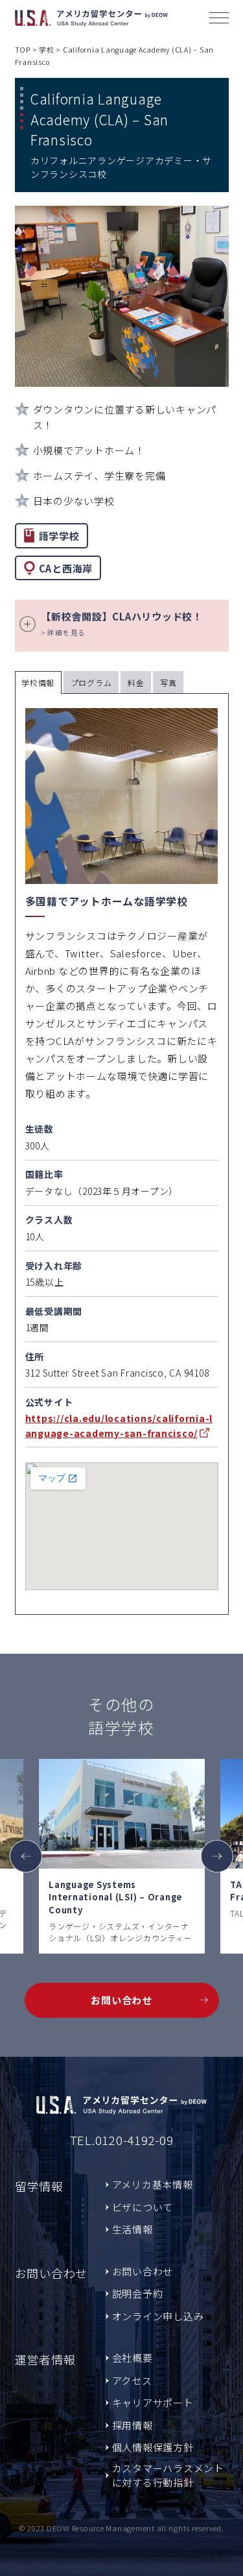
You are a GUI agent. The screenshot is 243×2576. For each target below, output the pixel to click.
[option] (122, 1856)
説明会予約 (138, 2293)
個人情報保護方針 (153, 2447)
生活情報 (133, 2229)
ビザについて (143, 2207)
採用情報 (133, 2425)
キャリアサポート (153, 2402)
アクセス (132, 2380)
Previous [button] (26, 1856)
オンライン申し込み (158, 2316)
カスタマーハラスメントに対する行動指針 (168, 2475)
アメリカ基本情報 (153, 2184)
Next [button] (217, 1856)
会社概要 (133, 2358)
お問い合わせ (121, 2000)
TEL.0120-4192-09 (122, 2140)
